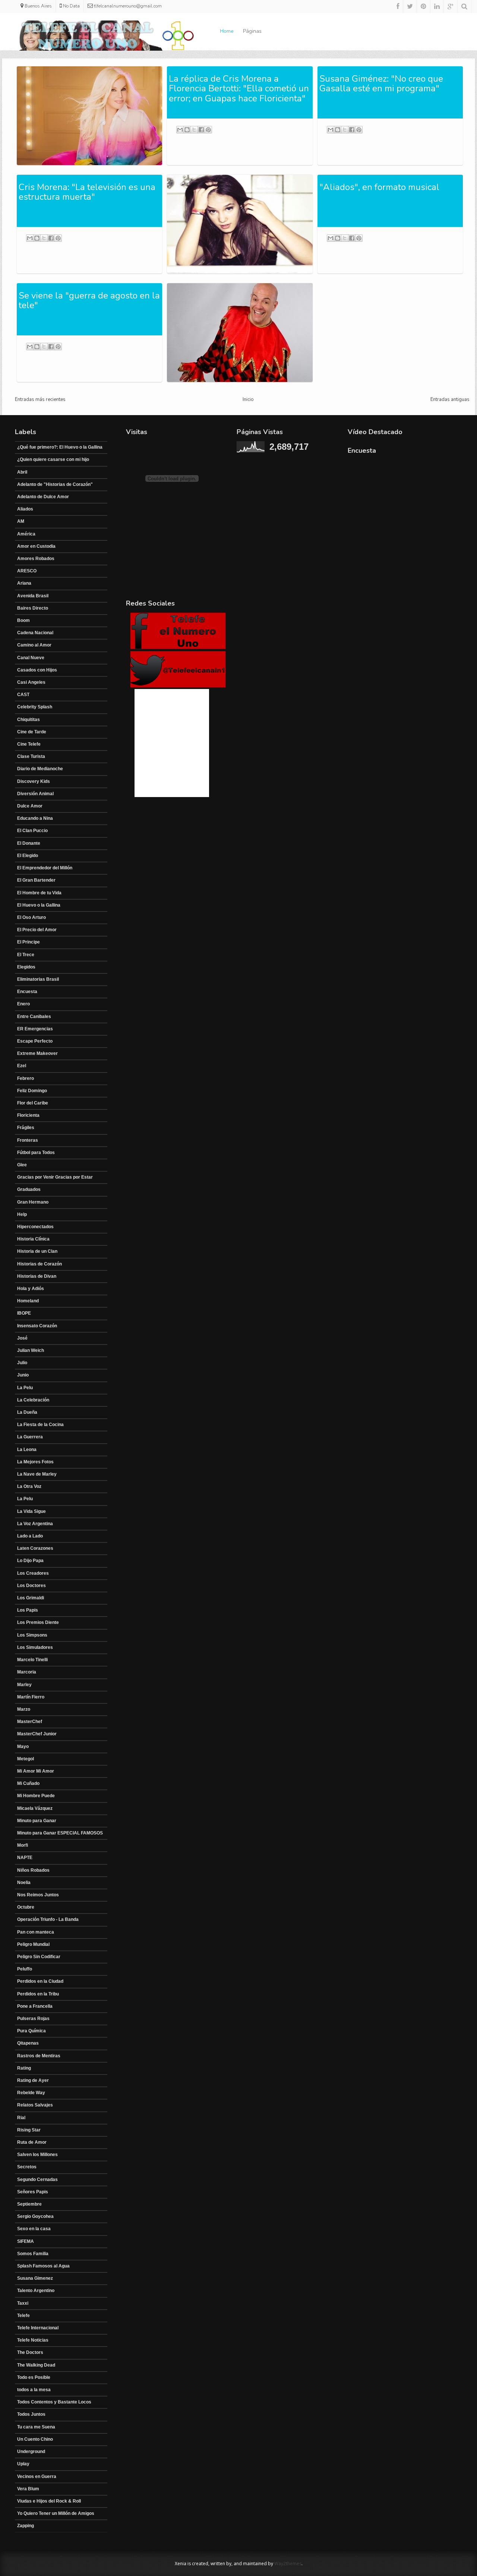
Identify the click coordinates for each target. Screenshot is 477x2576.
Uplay (23, 2464)
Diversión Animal (35, 794)
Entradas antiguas (450, 399)
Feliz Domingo (32, 1091)
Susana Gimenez (35, 2278)
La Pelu (25, 1388)
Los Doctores (31, 1586)
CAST (23, 695)
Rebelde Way (31, 2093)
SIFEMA (26, 2241)
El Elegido (28, 856)
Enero (23, 1004)
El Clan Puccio (32, 831)
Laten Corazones (35, 1548)
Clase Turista (31, 756)
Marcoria (27, 1672)
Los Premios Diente (38, 1622)
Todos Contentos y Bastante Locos (54, 2402)
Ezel (22, 1066)
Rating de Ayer (33, 2080)
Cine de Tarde (32, 732)
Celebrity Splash (35, 707)
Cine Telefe (29, 744)
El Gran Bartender (36, 880)
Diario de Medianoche (40, 769)
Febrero (26, 1078)
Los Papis (28, 1610)
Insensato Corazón (37, 1326)
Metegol (26, 1759)
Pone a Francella (35, 2006)
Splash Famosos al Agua (43, 2266)
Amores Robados (36, 559)
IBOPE (24, 1313)
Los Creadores (33, 1573)
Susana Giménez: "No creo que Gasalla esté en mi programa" (381, 83)
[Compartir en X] (194, 130)
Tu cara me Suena (36, 2427)
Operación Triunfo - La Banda (48, 1919)
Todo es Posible (34, 2377)
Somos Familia (33, 2254)
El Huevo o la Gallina (39, 905)
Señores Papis (33, 2192)
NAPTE (25, 1858)
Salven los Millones (37, 2155)
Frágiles (26, 1128)
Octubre (26, 1907)
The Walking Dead (36, 2365)
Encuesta (27, 992)
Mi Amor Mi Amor (36, 1771)
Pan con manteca (36, 1932)
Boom (23, 620)
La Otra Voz (29, 1486)
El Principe (29, 942)
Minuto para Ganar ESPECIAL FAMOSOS (60, 1833)
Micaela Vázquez (35, 1808)
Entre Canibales (34, 1017)
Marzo (24, 1709)
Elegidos (26, 967)
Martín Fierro (31, 1697)
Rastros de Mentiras (39, 2056)
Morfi (23, 1845)
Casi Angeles (31, 682)
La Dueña (27, 1412)
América (26, 534)
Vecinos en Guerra (37, 2477)
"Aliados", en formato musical (379, 187)
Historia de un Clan (37, 1251)
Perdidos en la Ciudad (40, 1981)
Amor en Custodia (36, 546)
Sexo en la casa (34, 2229)
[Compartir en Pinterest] (208, 130)
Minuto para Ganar (37, 1821)
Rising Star (29, 2130)
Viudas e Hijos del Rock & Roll (49, 2501)
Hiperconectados (35, 1227)
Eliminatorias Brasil (38, 979)
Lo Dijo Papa (30, 1561)
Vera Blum (28, 2489)
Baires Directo (33, 608)
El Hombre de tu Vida (39, 893)
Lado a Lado (30, 1536)
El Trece (26, 955)
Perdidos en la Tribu (38, 1994)
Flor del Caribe (33, 1103)
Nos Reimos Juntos (38, 1895)
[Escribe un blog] (187, 130)
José (22, 1338)
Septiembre (29, 2204)
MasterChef (30, 1722)
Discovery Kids (34, 781)
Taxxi (23, 2303)
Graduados (29, 1189)
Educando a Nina (35, 818)
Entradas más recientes (40, 399)
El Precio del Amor (37, 930)
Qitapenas (28, 2043)
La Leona (27, 1450)
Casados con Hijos (37, 670)
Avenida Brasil (33, 596)
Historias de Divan (37, 1276)
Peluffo (25, 1969)
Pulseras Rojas (33, 2019)
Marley (24, 1685)
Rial (21, 2118)
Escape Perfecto (35, 1041)
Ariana (24, 583)
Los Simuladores (35, 1647)
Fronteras (28, 1140)
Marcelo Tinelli (32, 1660)
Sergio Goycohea (35, 2216)
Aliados (25, 509)
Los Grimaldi (31, 1598)
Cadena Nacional (35, 633)
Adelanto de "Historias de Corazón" (55, 484)
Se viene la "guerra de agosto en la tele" (89, 300)
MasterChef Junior (37, 1734)
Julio (22, 1363)
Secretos (27, 2167)
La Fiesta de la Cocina (40, 1425)
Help (22, 1214)
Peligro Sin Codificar (39, 1957)
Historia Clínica (33, 1239)
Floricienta (28, 1115)
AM (21, 521)
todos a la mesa (34, 2390)
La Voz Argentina (35, 1524)
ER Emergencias (35, 1029)
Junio (23, 1375)
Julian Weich (31, 1350)
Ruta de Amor (32, 2142)
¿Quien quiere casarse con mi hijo (53, 459)
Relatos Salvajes (35, 2105)
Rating (24, 2068)
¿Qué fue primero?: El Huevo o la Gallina (60, 447)
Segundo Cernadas (37, 2180)
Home (227, 31)
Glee (22, 1165)
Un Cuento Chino (35, 2439)
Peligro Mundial (33, 1944)
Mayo (23, 1747)
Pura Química (31, 2031)
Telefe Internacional (38, 2328)
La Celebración (33, 1400)
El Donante (29, 843)
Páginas (252, 31)
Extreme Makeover (37, 1053)
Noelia (24, 1883)
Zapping (26, 2526)
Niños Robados (33, 1870)
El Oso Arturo (31, 917)
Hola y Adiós (31, 1289)
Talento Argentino (36, 2291)
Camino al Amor (34, 645)
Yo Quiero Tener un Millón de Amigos (56, 2513)
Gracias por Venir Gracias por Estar (55, 1177)
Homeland (28, 1301)
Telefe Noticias (33, 2340)
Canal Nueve (31, 658)
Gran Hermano (33, 1202)
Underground (31, 2452)
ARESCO (27, 571)
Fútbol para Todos (36, 1153)
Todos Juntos (31, 2414)
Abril (22, 472)
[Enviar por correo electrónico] (180, 130)
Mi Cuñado (28, 1783)
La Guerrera (30, 1437)
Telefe (23, 2316)
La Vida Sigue (31, 1511)
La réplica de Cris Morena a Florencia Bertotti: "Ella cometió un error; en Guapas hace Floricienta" (239, 88)
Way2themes (288, 2564)
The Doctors (30, 2352)
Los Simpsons (32, 1635)
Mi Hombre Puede (36, 1796)
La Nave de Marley (37, 1474)
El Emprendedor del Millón (45, 868)
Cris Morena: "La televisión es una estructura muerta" (87, 192)
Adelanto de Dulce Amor (43, 497)
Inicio (248, 399)
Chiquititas (29, 720)
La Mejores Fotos (35, 1462)
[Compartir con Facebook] (201, 130)
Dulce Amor (30, 806)
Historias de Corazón (40, 1264)
